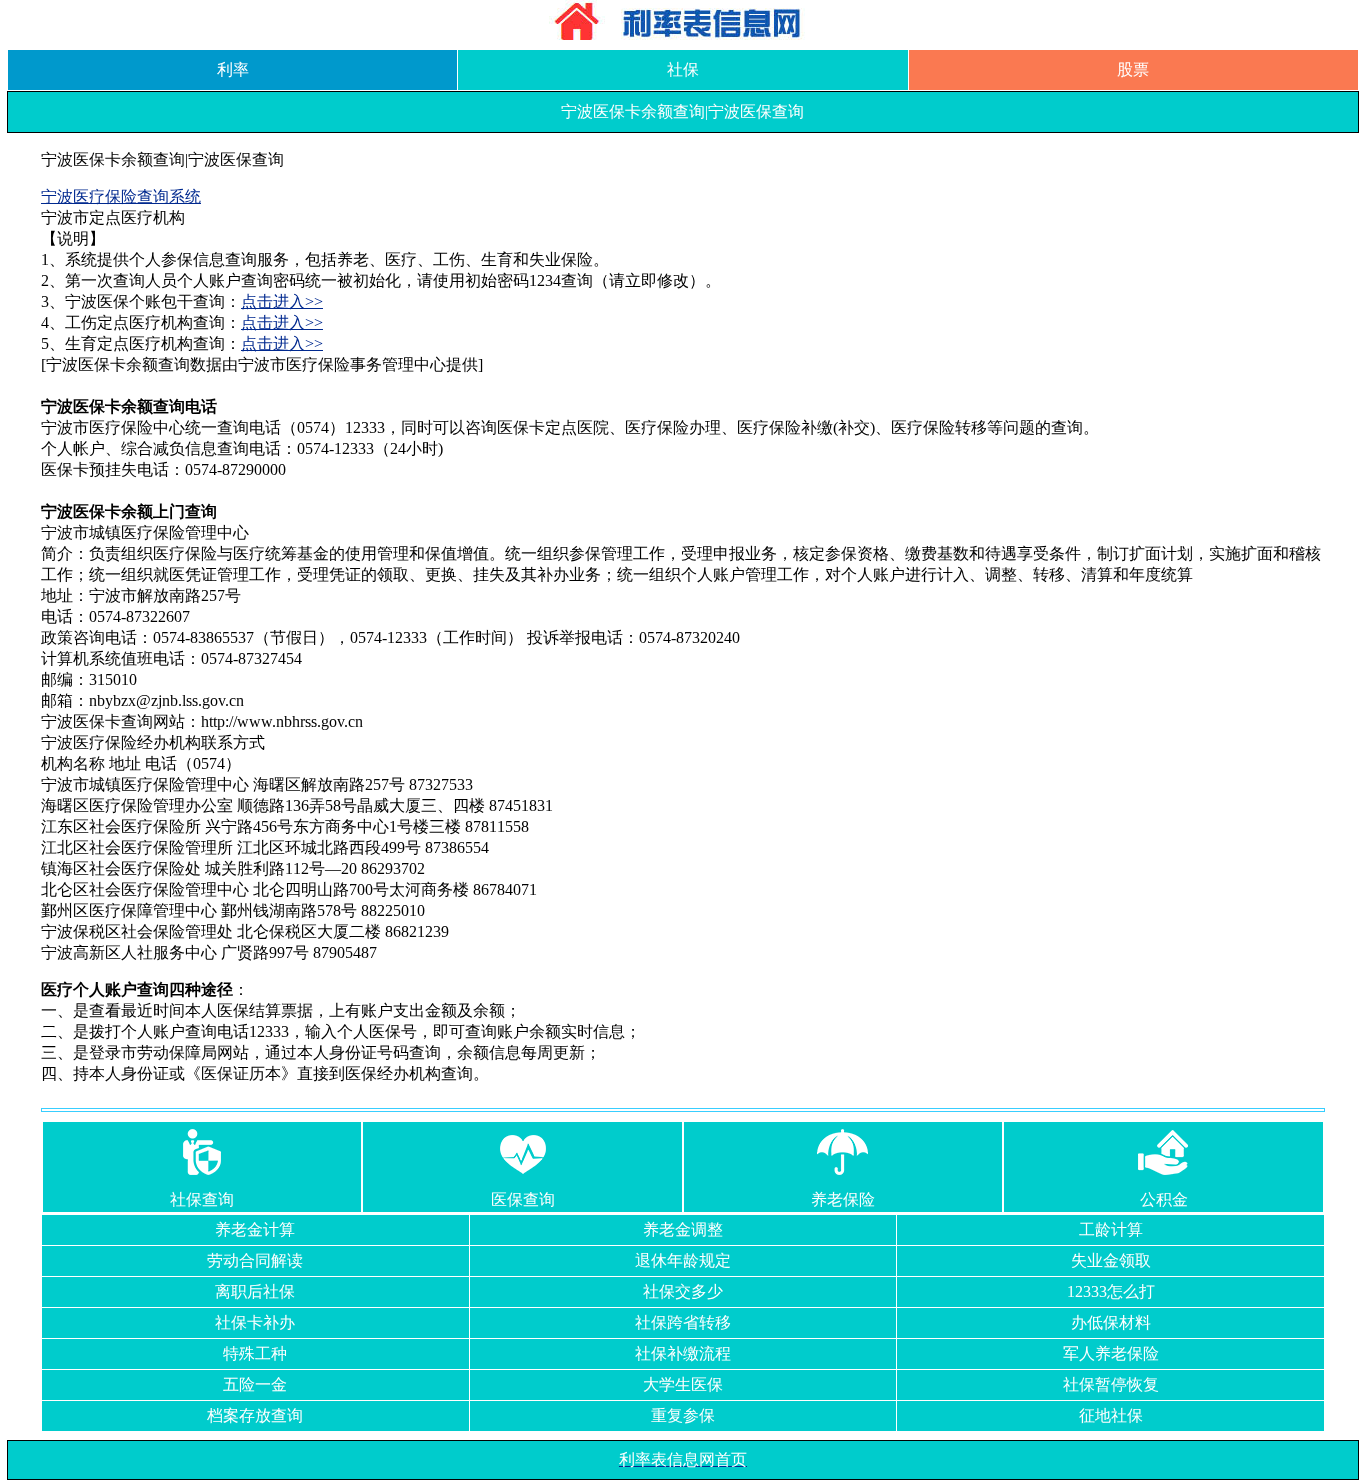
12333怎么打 (1111, 1291)
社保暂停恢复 (1111, 1384)
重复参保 (683, 1415)
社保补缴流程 (683, 1353)
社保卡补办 (255, 1322)
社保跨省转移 (683, 1322)
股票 (1133, 69)
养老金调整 (683, 1229)
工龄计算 (1111, 1229)
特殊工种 (255, 1353)
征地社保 (1111, 1415)
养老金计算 (255, 1229)
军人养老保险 (1111, 1353)
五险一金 (255, 1384)
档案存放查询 (255, 1415)
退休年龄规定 (683, 1260)
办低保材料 (1111, 1322)
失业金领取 (1111, 1260)
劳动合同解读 (255, 1260)
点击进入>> (282, 301)
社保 (683, 69)
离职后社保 (255, 1291)
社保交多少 (683, 1291)
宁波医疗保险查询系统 (121, 196)
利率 (233, 69)
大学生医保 (683, 1384)
